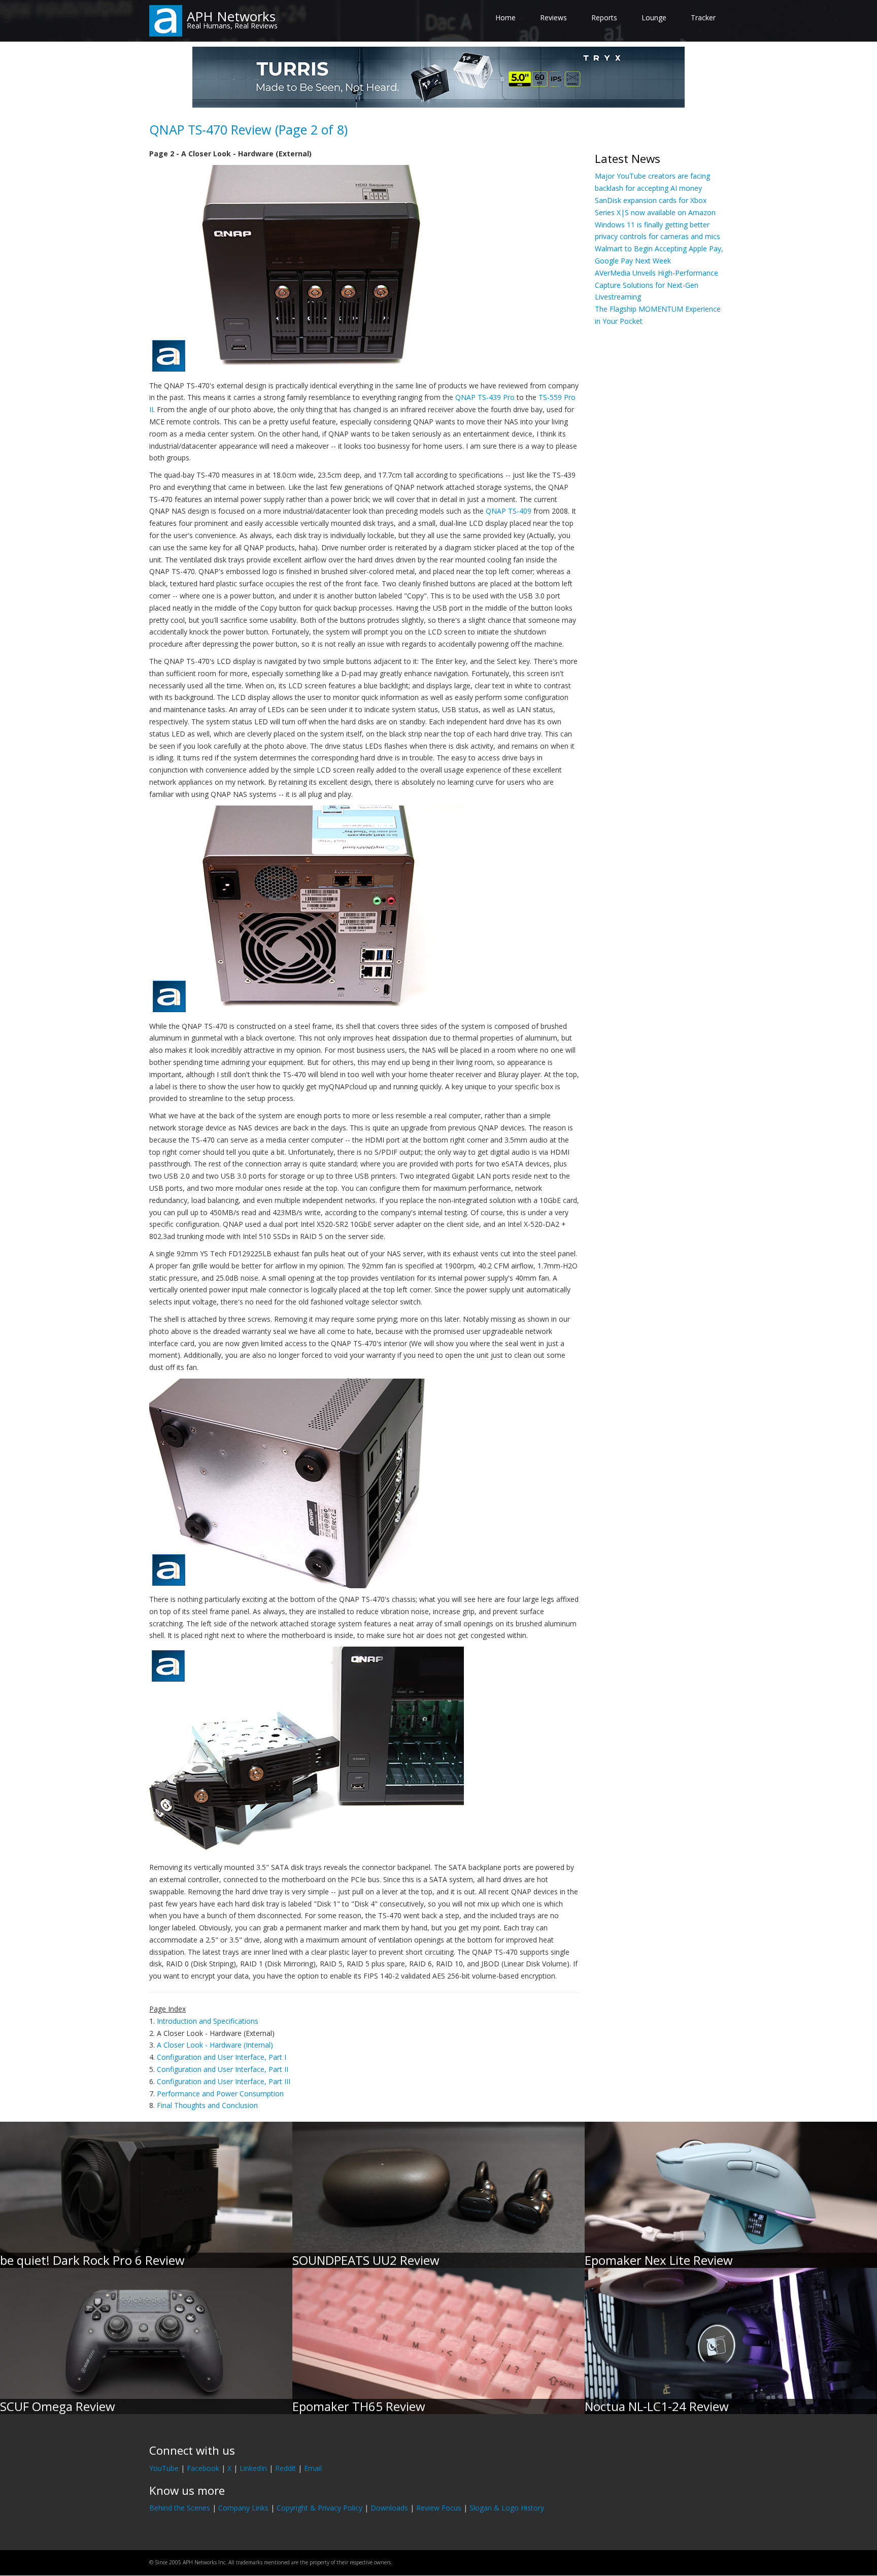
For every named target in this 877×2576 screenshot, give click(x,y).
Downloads (389, 2508)
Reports (604, 18)
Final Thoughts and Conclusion (207, 2105)
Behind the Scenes (180, 2508)
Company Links (243, 2508)
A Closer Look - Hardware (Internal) (215, 2045)
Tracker (703, 18)
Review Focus (439, 2508)
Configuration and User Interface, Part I (222, 2057)
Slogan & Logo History (507, 2508)
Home (505, 18)
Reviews (553, 18)
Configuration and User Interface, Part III (224, 2081)
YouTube (164, 2468)
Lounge (654, 18)
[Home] (166, 20)
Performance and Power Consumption (220, 2094)
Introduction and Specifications (208, 2021)
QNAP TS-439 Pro (485, 397)
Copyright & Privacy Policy (319, 2508)
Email (313, 2468)
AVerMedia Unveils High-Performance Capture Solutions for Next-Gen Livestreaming (656, 285)
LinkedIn (253, 2468)
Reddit (285, 2468)
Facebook (203, 2468)
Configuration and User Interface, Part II (223, 2069)
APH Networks (231, 16)
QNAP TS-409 (509, 511)
